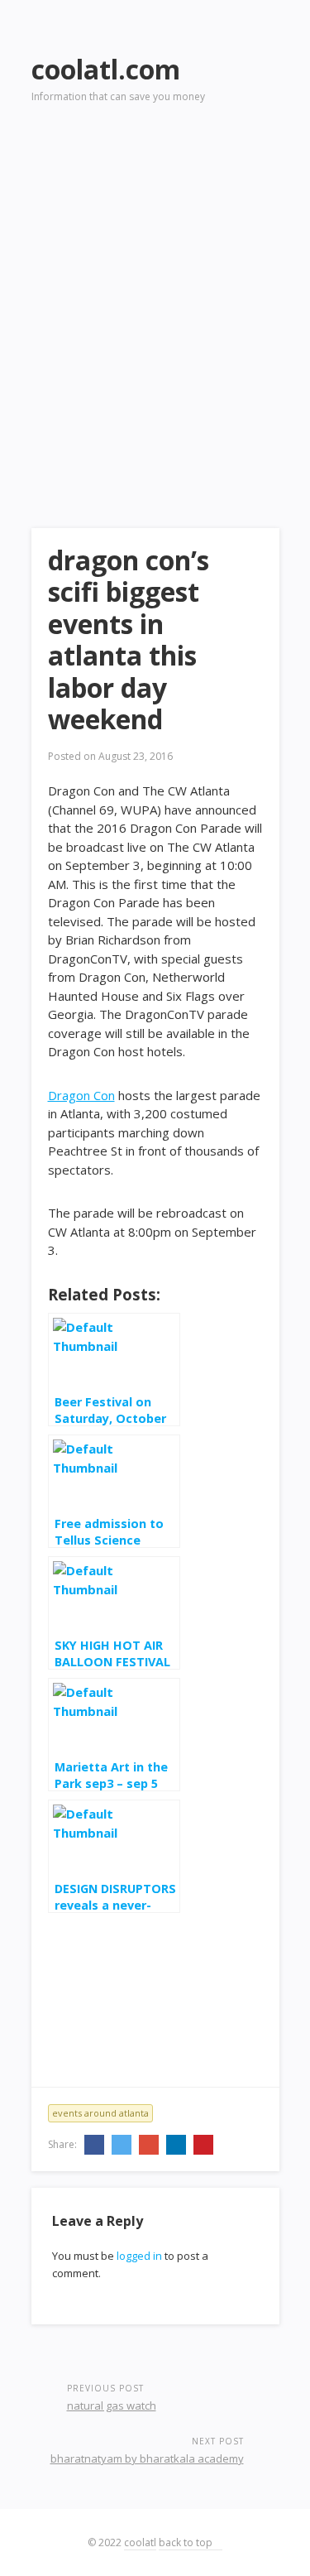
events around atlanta (100, 2113)
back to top (187, 2542)
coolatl (140, 2542)
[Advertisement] (155, 293)
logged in (139, 2256)
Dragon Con (81, 1095)
